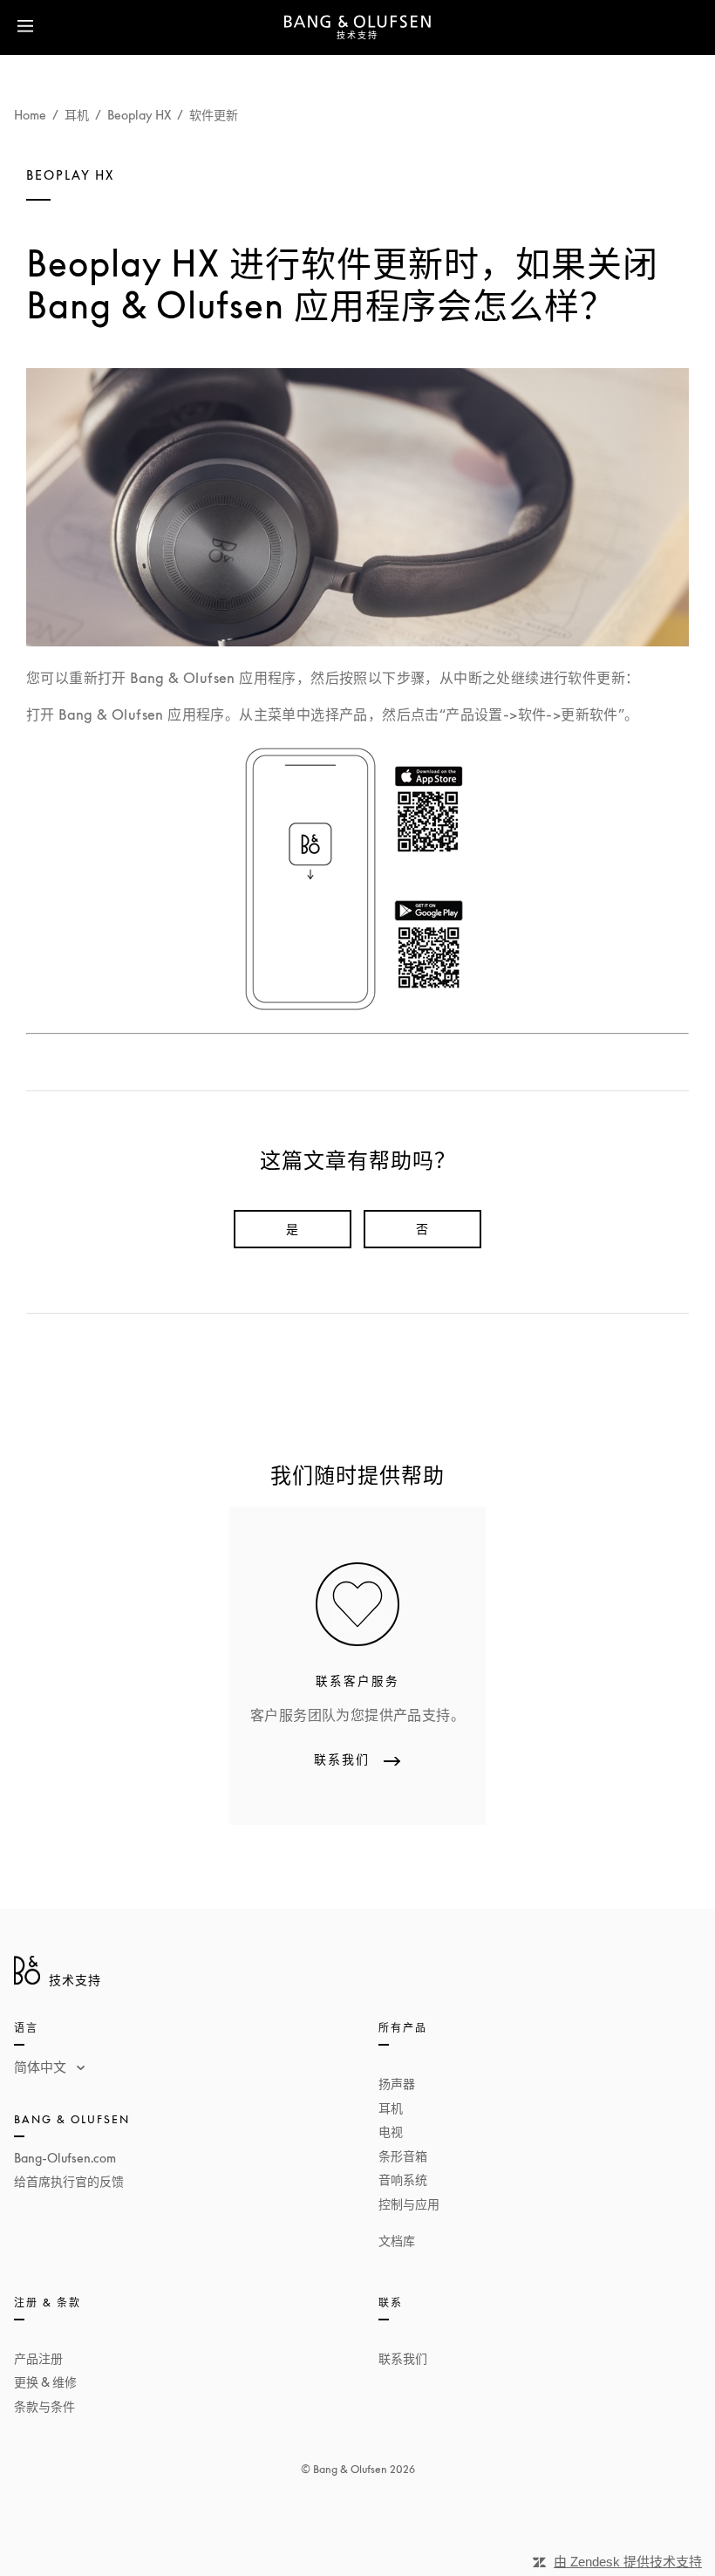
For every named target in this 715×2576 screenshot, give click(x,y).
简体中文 (42, 2067)
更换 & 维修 (45, 2382)
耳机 (77, 115)
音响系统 (403, 2180)
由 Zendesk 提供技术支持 (628, 2562)
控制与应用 (409, 2204)
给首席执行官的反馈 (69, 2181)
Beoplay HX (139, 115)
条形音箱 (403, 2156)
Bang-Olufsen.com (65, 2158)
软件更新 (214, 115)
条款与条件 (44, 2406)
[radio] (293, 1229)
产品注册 (38, 2358)
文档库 (397, 2241)
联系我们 (403, 2358)
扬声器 (397, 2084)
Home (30, 115)
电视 (391, 2132)
